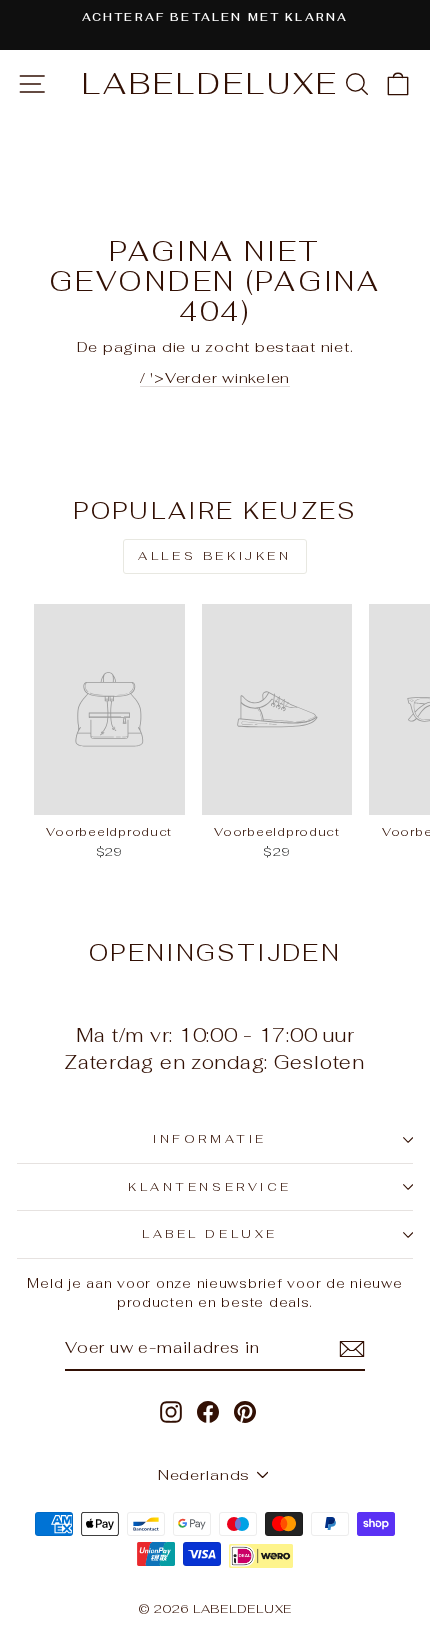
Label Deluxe (209, 1233)
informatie (209, 1138)
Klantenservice (209, 1186)
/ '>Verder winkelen (215, 377)
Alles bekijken (214, 556)
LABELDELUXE (210, 83)
